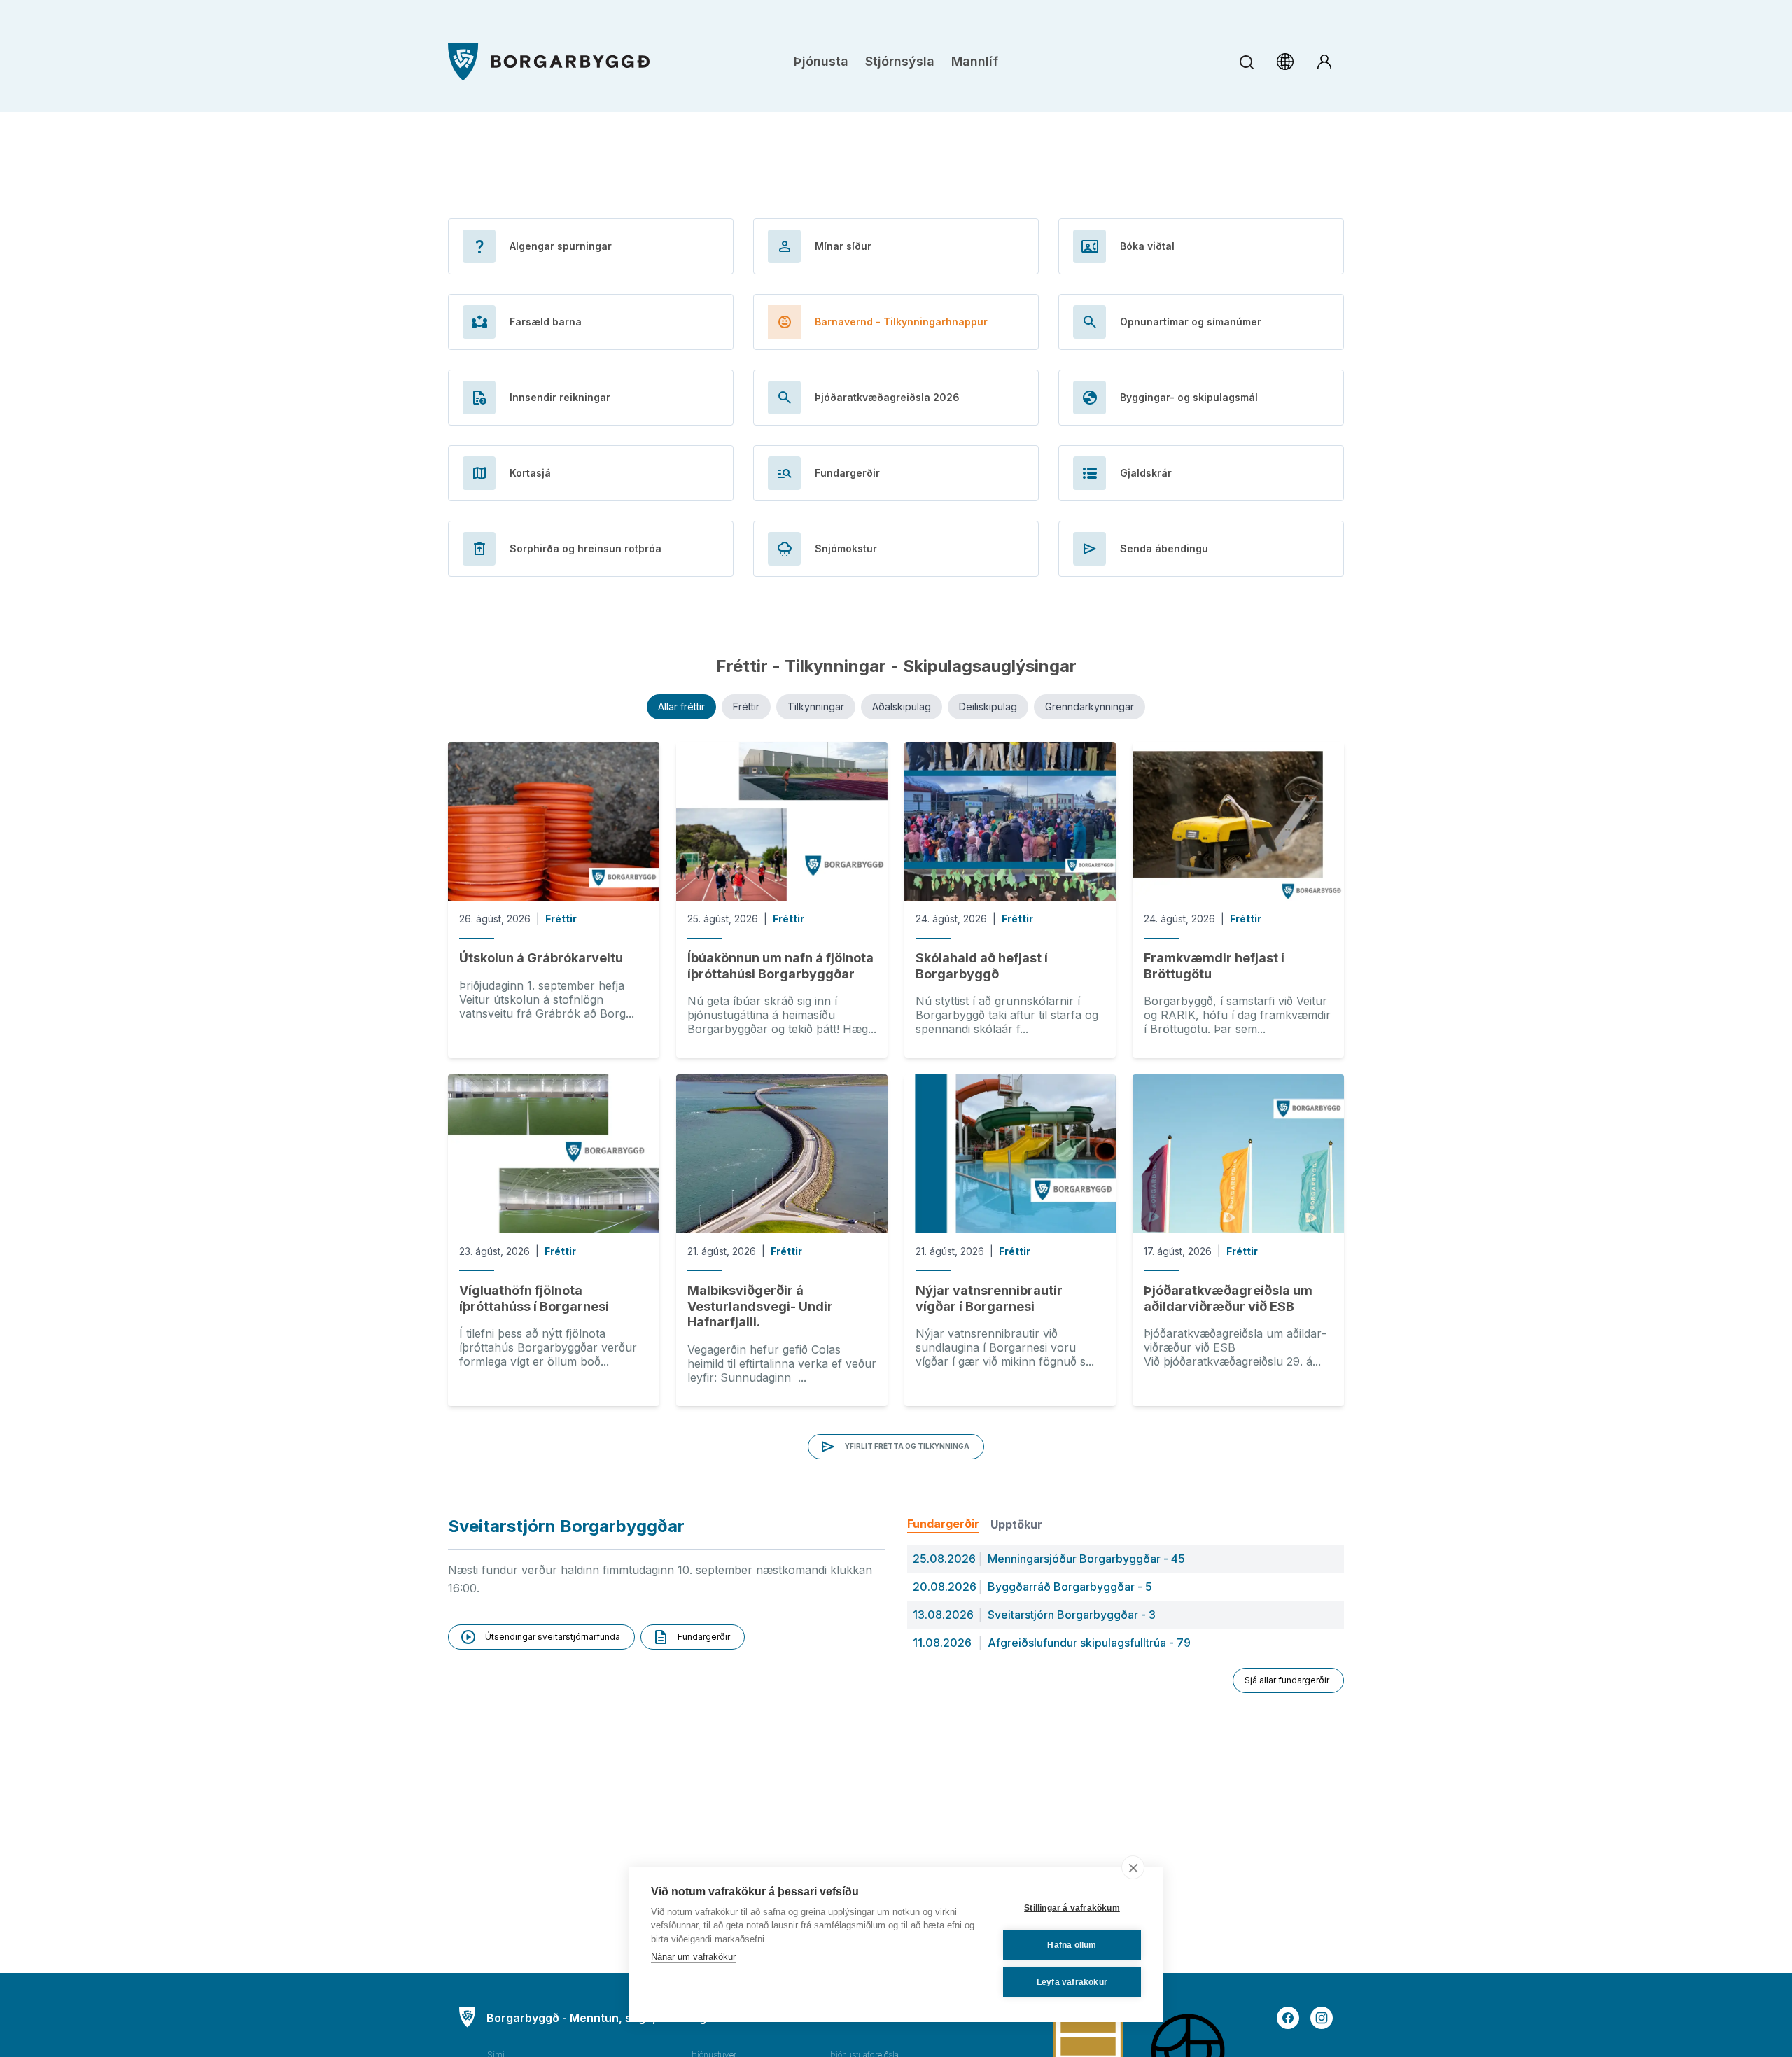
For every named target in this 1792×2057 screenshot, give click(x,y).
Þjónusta (821, 61)
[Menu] (549, 62)
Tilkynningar (816, 707)
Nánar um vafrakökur (693, 1957)
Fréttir (746, 707)
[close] (1133, 1867)
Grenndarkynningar (1090, 707)
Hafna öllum (1072, 1945)
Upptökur (1016, 1524)
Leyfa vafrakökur (1072, 1982)
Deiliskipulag (988, 707)
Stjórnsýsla (900, 61)
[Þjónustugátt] (1324, 62)
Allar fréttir (681, 707)
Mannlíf (975, 61)
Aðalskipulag (902, 707)
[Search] (1246, 62)
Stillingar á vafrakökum (1072, 1908)
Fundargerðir (943, 1524)
